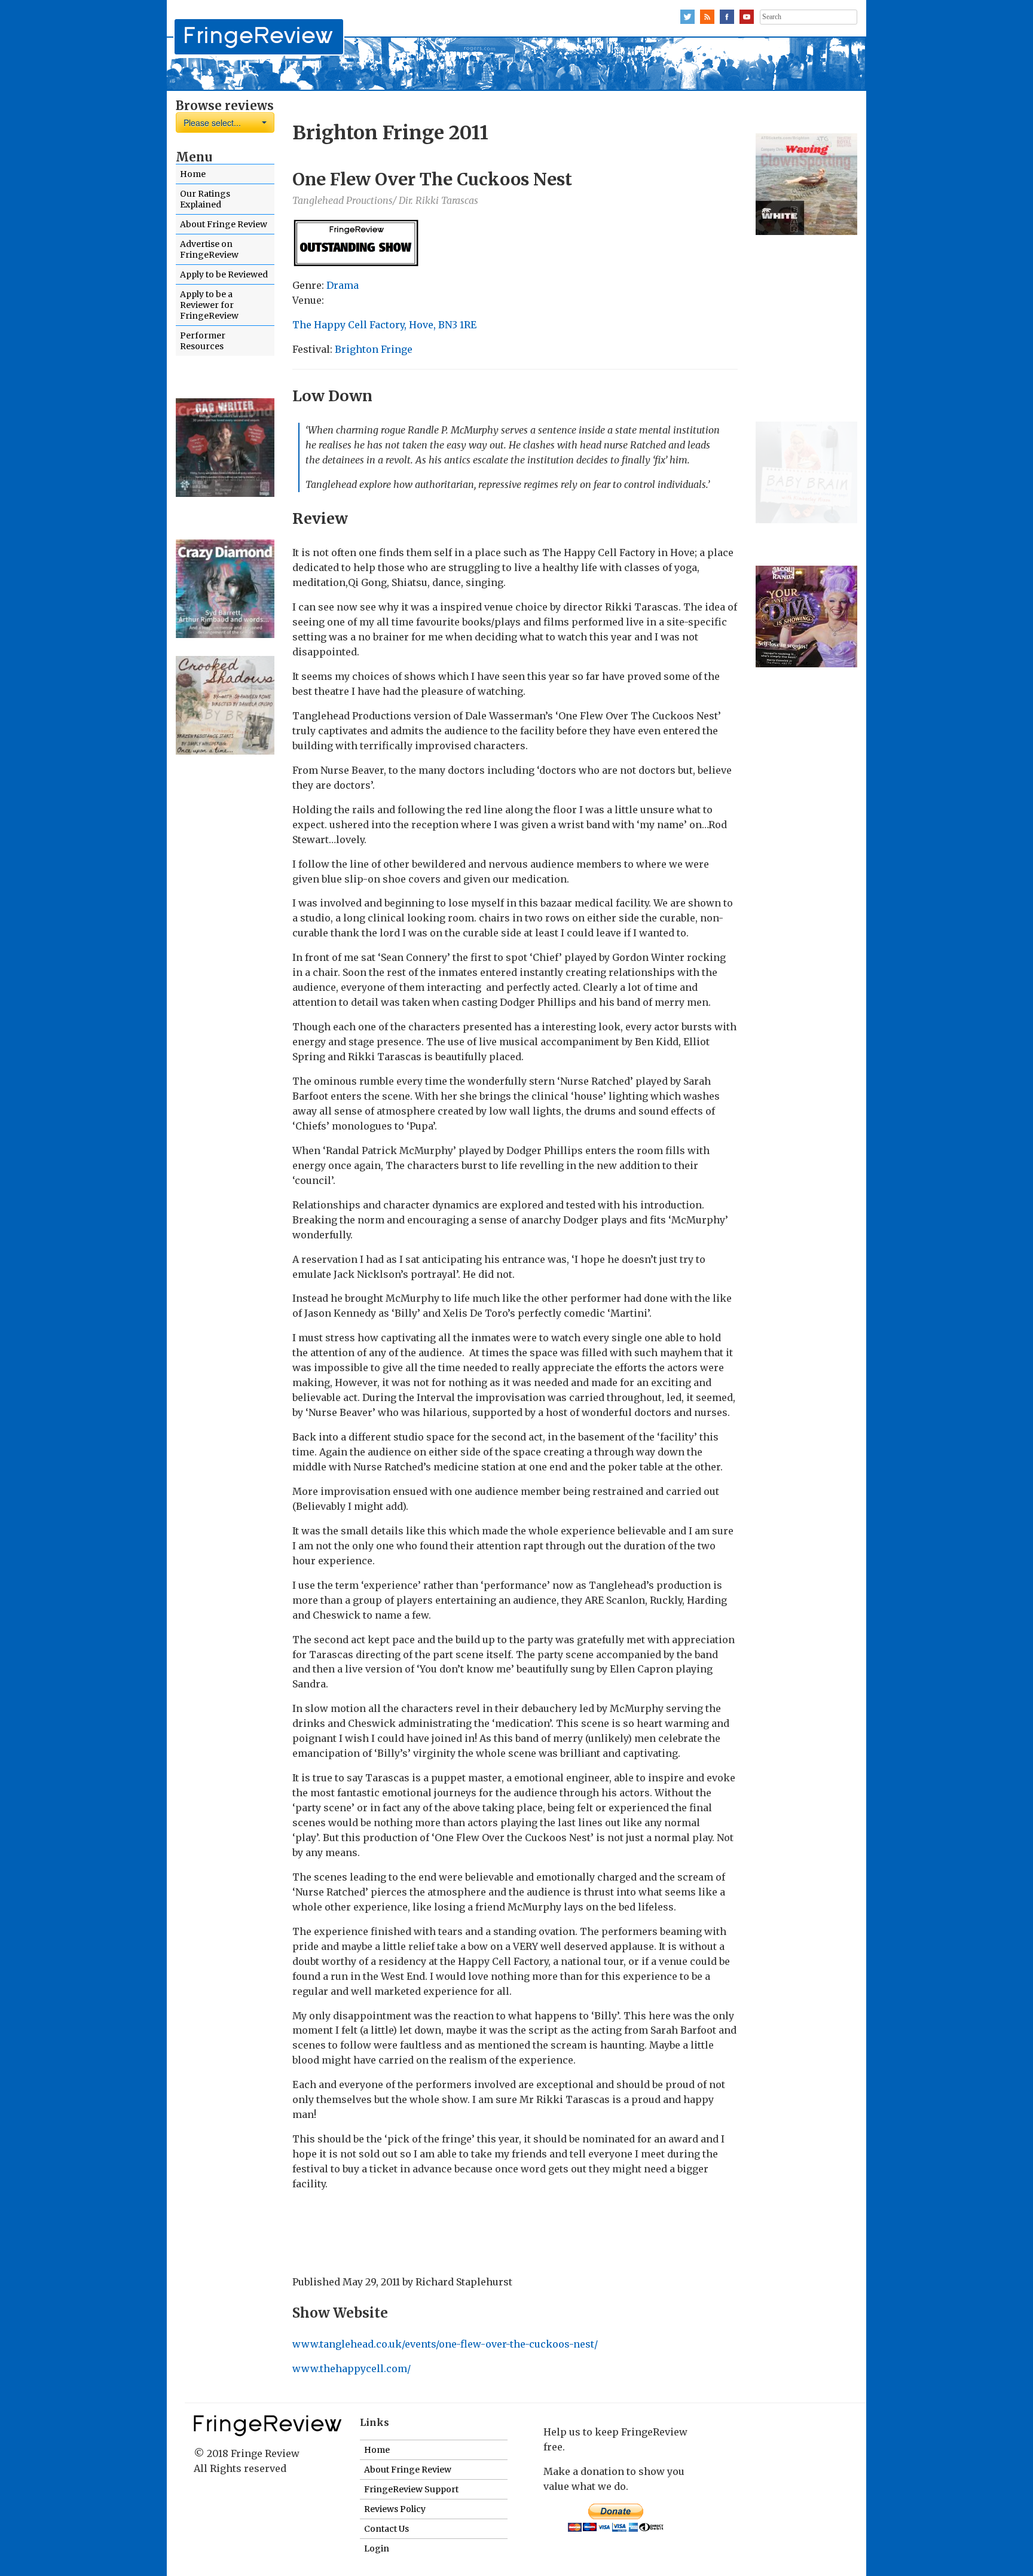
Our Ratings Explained (205, 199)
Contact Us (386, 2529)
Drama (343, 285)
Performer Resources (203, 341)
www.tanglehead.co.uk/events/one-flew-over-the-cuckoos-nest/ (445, 2344)
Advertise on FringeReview (209, 249)
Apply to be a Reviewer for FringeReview (209, 305)
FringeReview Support (411, 2489)
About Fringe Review (224, 224)
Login (377, 2548)
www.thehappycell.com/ (352, 2369)
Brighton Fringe (374, 349)
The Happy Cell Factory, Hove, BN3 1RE (384, 325)
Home (193, 174)
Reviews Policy (395, 2509)
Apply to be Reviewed (224, 274)
